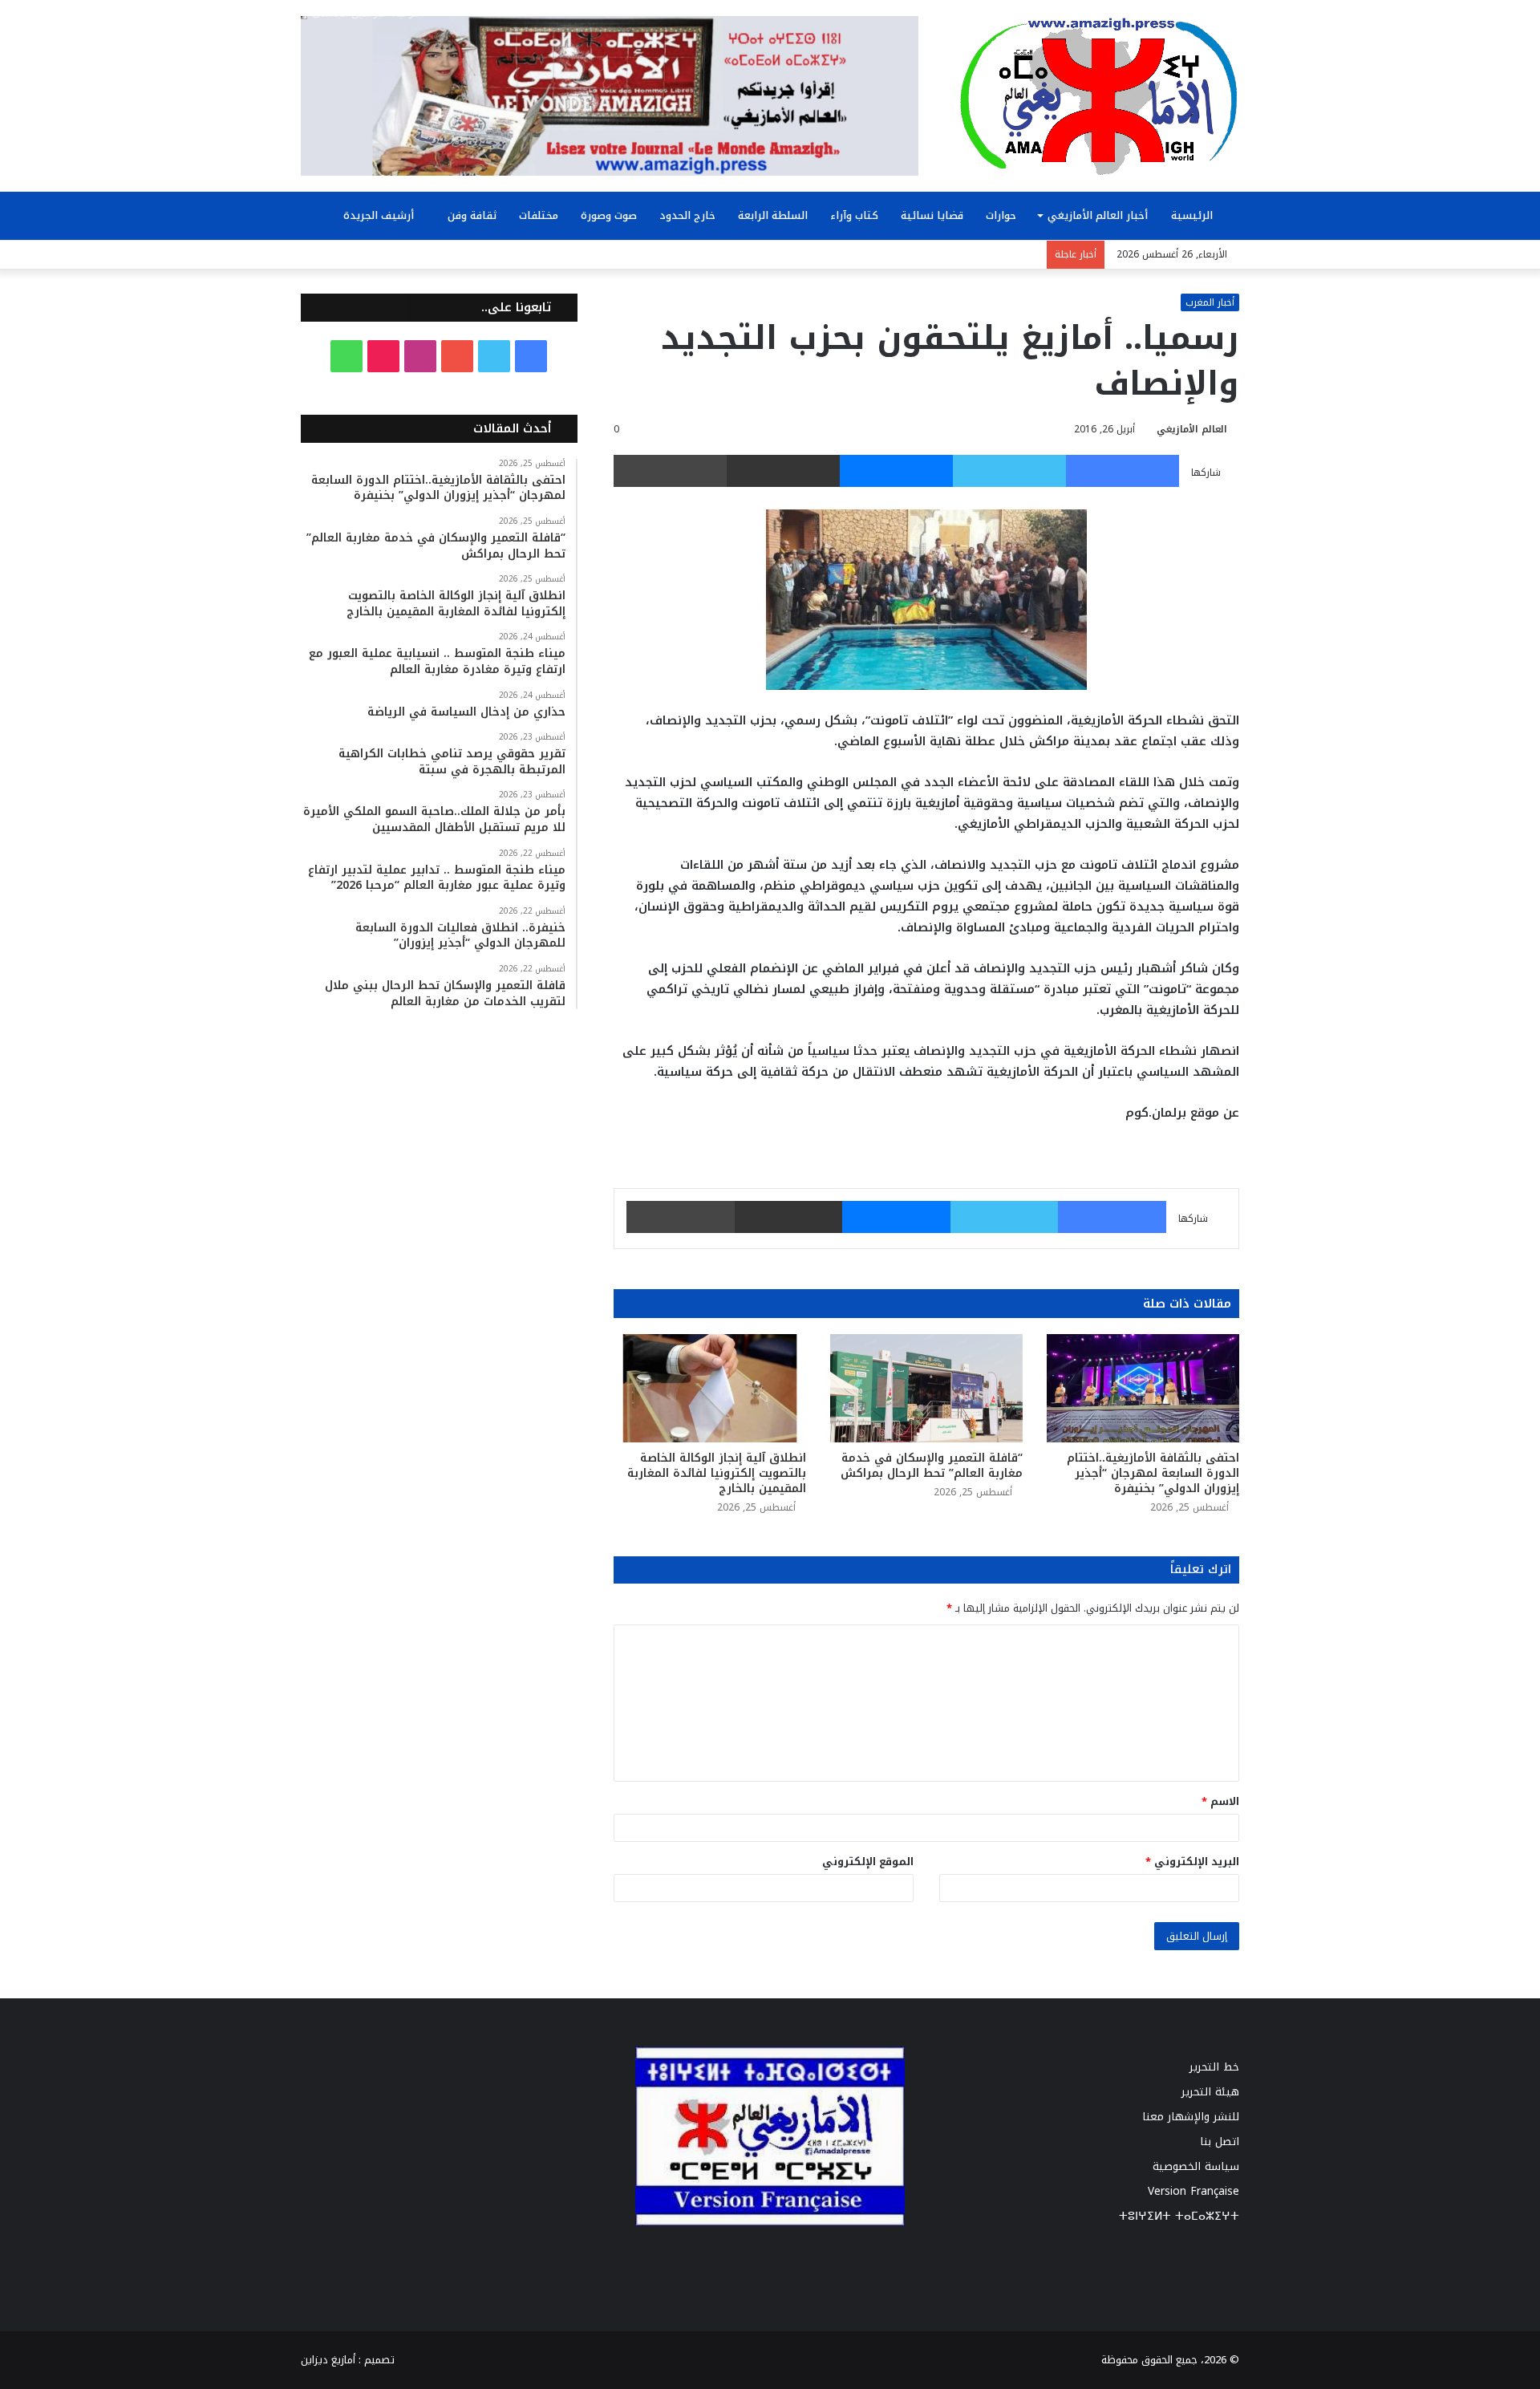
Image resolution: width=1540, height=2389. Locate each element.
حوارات (1001, 215)
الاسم (1220, 1801)
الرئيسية (1193, 215)
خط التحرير (1214, 2067)
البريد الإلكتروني (1192, 1862)
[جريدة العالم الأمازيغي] (1099, 95)
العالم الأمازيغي (1192, 429)
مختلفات (539, 215)
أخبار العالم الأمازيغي (1098, 215)
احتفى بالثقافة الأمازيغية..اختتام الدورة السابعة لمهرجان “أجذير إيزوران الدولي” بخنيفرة (1153, 1473)
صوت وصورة (609, 215)
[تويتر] (1009, 471)
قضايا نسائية (932, 215)
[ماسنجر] (896, 471)
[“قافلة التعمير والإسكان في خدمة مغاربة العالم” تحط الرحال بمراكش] (926, 1388)
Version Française (1193, 2191)
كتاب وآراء (854, 215)
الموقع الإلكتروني (868, 1862)
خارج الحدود (687, 215)
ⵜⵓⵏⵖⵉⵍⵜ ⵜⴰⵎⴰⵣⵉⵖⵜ (1179, 2216)
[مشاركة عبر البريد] (783, 471)
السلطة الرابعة (773, 215)
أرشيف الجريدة (380, 215)
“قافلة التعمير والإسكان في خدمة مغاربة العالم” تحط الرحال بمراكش (932, 1466)
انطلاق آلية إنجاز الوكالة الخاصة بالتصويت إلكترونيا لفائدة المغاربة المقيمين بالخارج (717, 1473)
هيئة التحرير (1210, 2092)
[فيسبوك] (1123, 471)
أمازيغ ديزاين (328, 2325)
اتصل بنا (1220, 2142)
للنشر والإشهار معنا (1191, 2117)
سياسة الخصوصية (1196, 2166)
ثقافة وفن (472, 215)
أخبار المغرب (1210, 302)
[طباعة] (670, 471)
